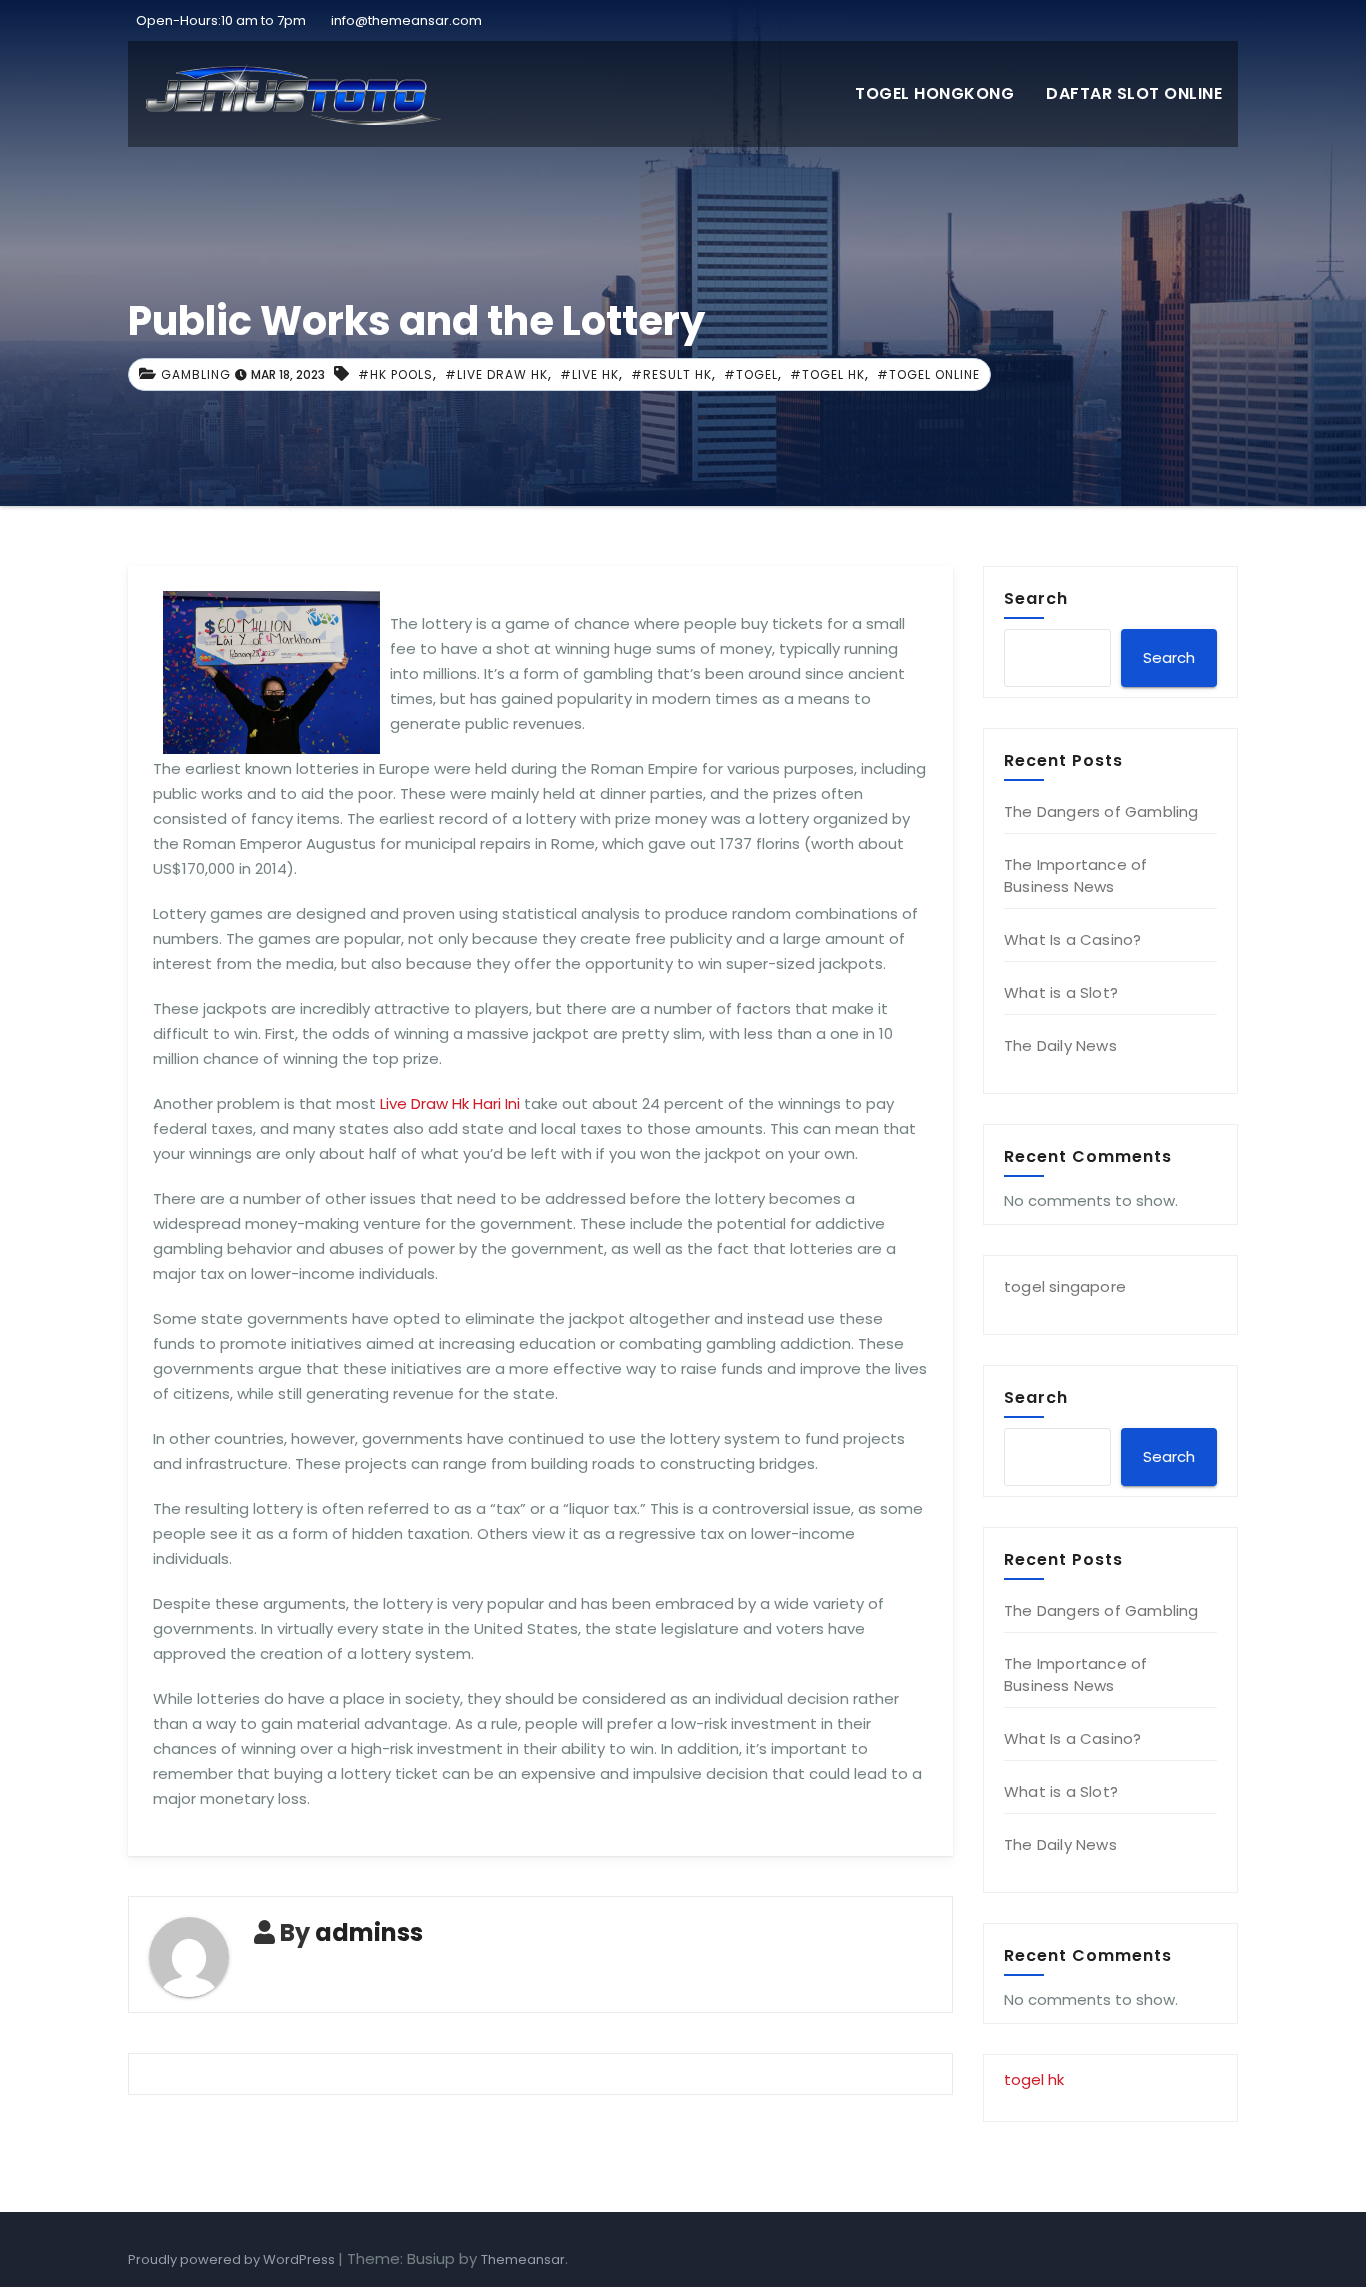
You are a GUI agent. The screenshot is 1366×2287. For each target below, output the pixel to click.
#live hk (589, 374)
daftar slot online (1134, 93)
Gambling (196, 374)
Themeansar (523, 2259)
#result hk (671, 374)
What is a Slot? (1061, 992)
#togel (751, 374)
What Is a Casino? (1072, 939)
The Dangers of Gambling (1101, 811)
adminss (369, 1932)
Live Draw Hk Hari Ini (450, 1103)
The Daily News (1060, 1045)
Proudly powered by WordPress (233, 2259)
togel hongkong (934, 93)
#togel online (928, 374)
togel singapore (1065, 1286)
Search (1036, 598)
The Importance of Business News (1075, 875)
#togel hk (827, 374)
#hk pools (395, 374)
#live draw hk (496, 374)
